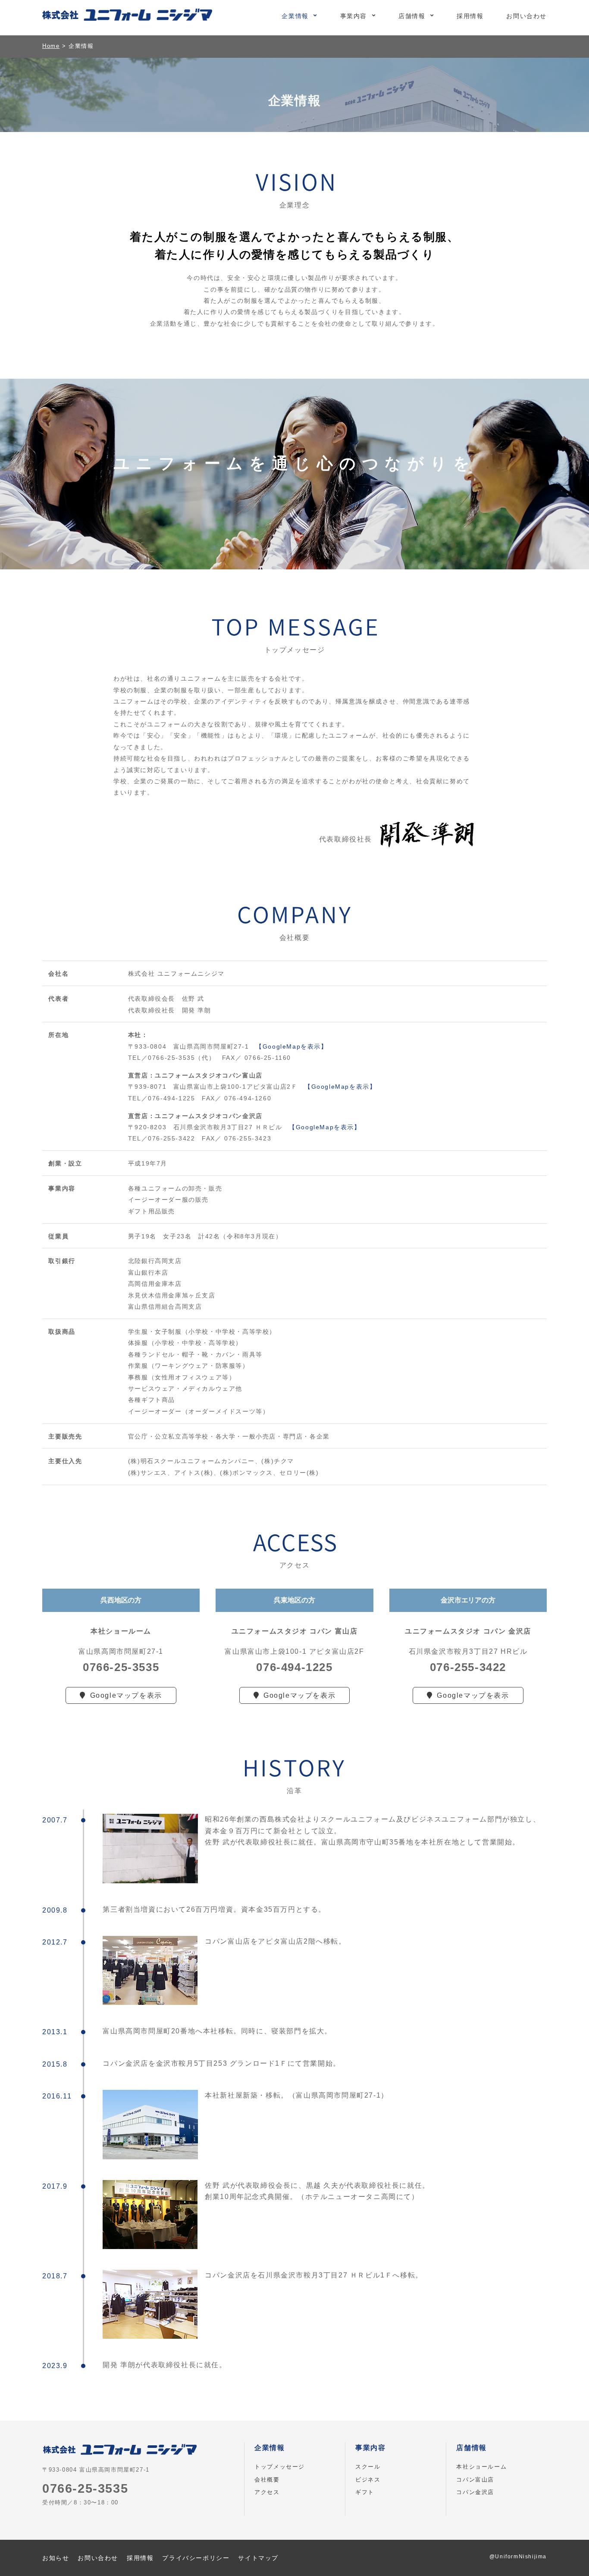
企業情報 (295, 16)
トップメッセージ (280, 2467)
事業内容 (354, 16)
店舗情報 (412, 16)
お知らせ (56, 2558)
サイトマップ (258, 2558)
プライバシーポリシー (196, 2558)
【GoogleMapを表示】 (291, 1046)
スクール (368, 2467)
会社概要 (267, 2480)
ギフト (365, 2492)
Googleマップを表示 (126, 1695)
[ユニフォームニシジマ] (127, 16)
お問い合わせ (526, 16)
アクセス (267, 2492)
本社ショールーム (481, 2467)
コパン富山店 (475, 2480)
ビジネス (368, 2480)
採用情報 (470, 16)
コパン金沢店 (475, 2492)
